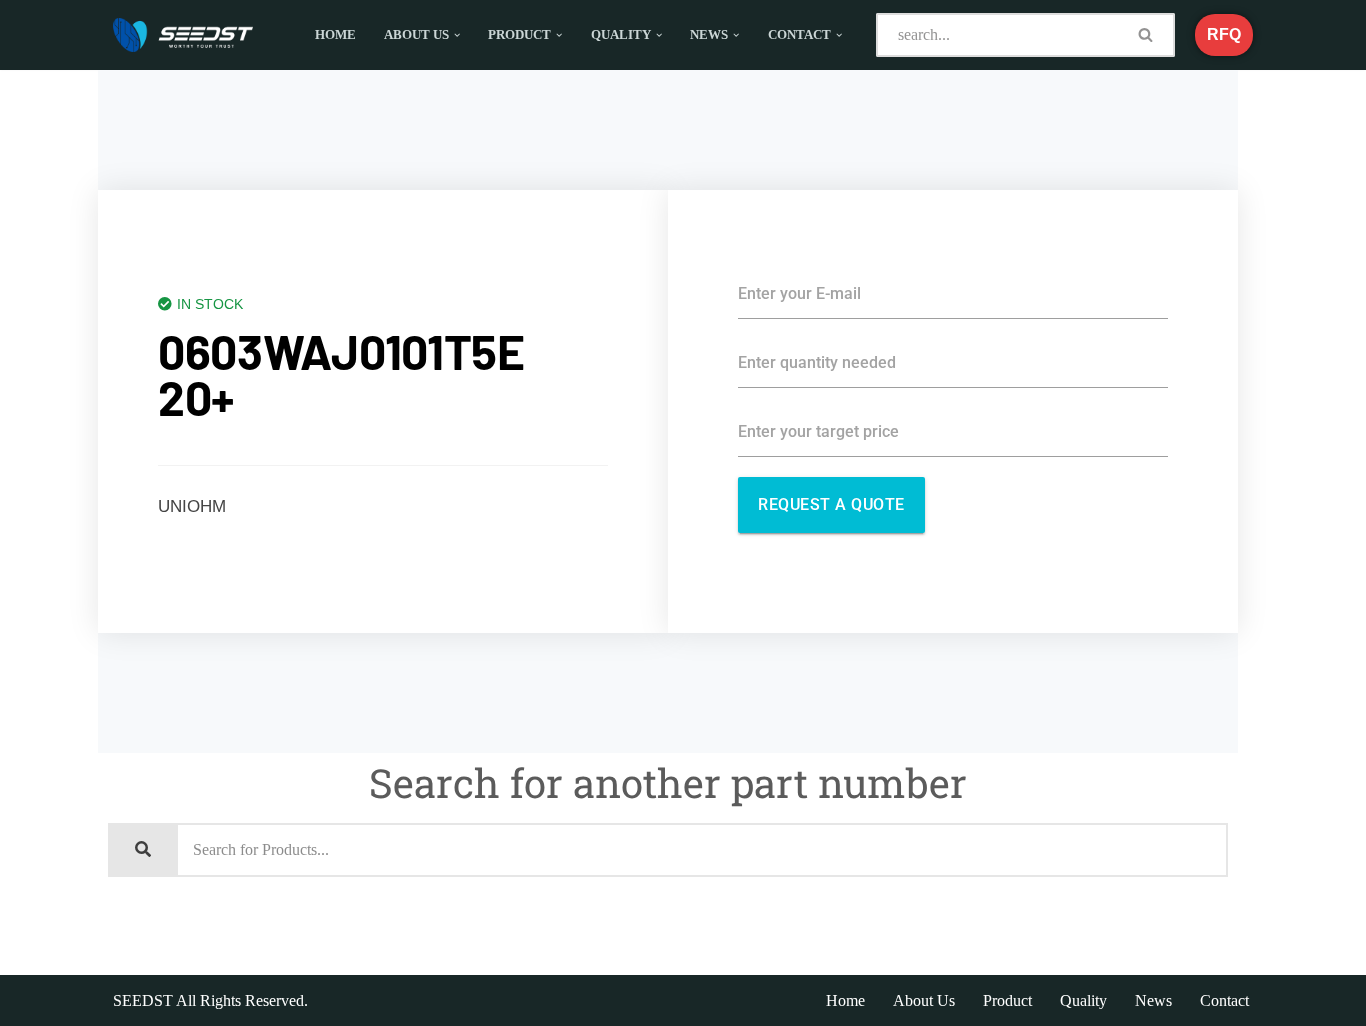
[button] (457, 35)
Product (1007, 1000)
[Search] (1147, 35)
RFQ (1224, 34)
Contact (1224, 1000)
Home (335, 35)
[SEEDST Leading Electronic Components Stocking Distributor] (183, 35)
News (1153, 1000)
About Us (924, 1000)
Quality (1083, 1000)
